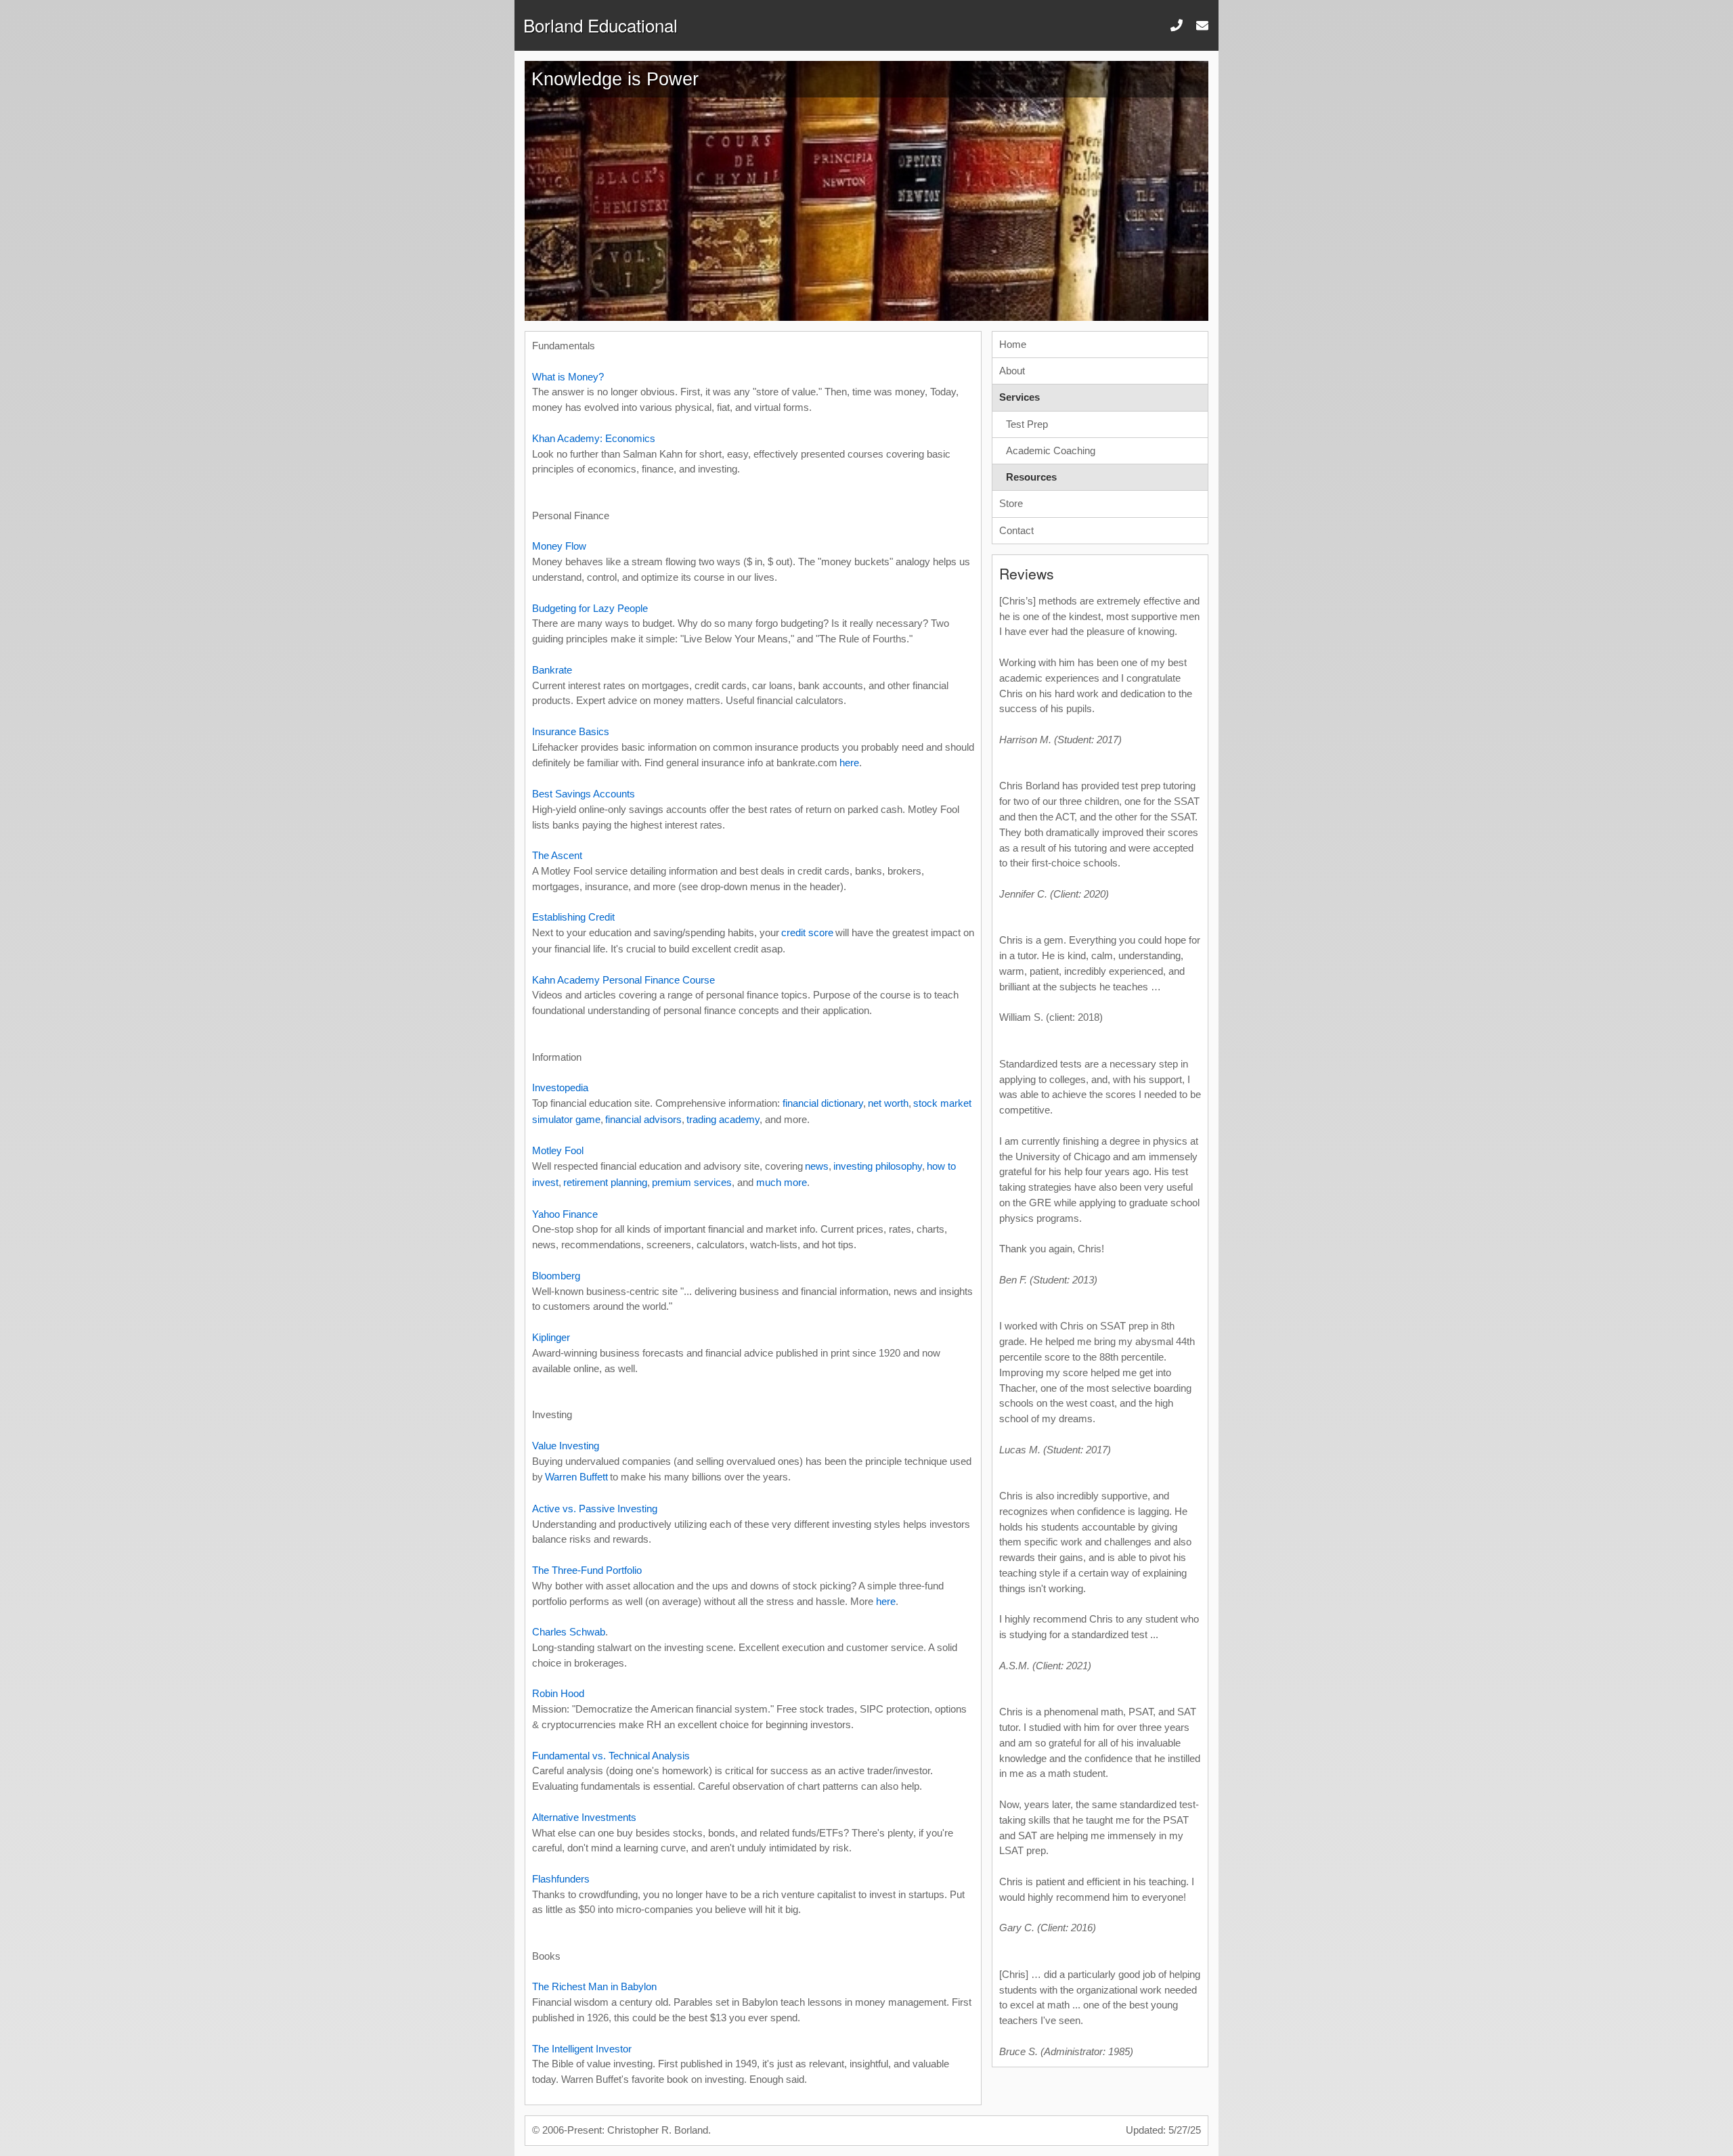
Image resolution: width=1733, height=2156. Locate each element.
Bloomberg (556, 1276)
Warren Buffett (576, 1477)
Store (1011, 503)
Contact (1016, 530)
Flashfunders (561, 1879)
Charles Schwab (569, 1632)
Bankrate (552, 670)
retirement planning (605, 1182)
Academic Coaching (1051, 450)
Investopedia (560, 1087)
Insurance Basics (571, 731)
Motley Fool (558, 1150)
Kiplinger (551, 1337)
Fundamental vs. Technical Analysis (611, 1756)
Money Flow (559, 546)
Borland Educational (600, 25)
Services (1019, 397)
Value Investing (566, 1446)
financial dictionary (823, 1103)
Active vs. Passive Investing (595, 1509)
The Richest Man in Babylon (594, 1986)
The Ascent (557, 855)
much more (782, 1182)
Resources (1031, 477)
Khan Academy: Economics (594, 438)
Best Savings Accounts (584, 794)
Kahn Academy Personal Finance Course (623, 980)
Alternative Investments (584, 1817)
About (1012, 371)
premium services (692, 1182)
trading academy (723, 1119)
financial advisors (643, 1119)
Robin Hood (558, 1693)
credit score (807, 932)
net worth (888, 1103)
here (849, 763)
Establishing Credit (573, 917)
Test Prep (1027, 424)
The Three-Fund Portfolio (587, 1570)
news (817, 1166)
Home (1013, 344)
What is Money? (568, 377)
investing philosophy (878, 1166)
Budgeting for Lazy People (590, 608)
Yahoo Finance (565, 1214)
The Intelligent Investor (582, 2049)
